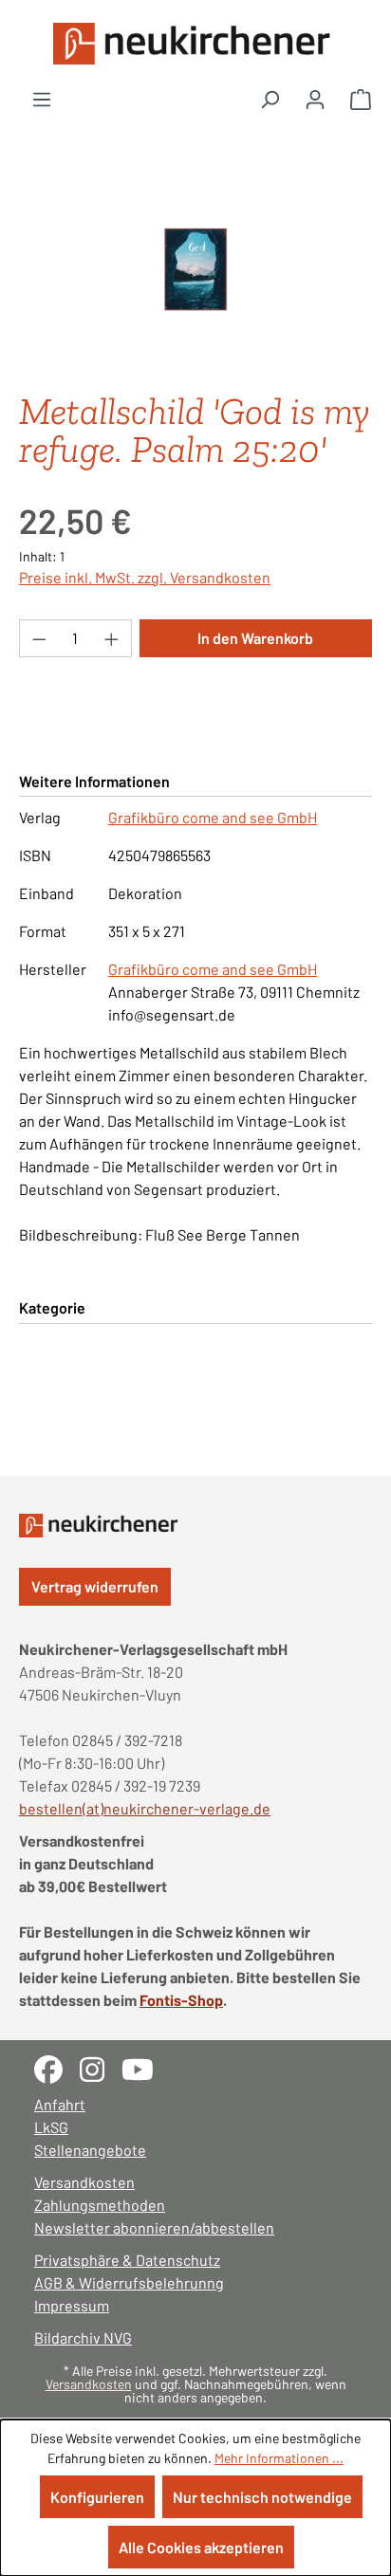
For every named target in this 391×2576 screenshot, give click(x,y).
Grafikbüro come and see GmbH (213, 817)
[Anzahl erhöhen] (112, 638)
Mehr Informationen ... (279, 2458)
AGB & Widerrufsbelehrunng (129, 2282)
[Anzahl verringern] (39, 638)
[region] (195, 270)
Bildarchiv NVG (83, 2337)
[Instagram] (101, 2067)
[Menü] (42, 99)
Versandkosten (84, 2182)
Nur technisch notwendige (262, 2497)
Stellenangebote (90, 2150)
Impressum (72, 2305)
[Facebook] (57, 2067)
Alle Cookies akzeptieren (201, 2547)
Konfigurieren (97, 2497)
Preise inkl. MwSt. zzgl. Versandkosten (145, 577)
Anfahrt (60, 2104)
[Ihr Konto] (315, 99)
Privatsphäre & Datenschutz (127, 2260)
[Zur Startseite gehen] (195, 44)
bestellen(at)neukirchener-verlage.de (145, 1808)
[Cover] (195, 269)
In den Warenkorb (255, 638)
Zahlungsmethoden (100, 2205)
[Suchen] (270, 99)
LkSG (51, 2127)
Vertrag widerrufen (95, 1586)
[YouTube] (145, 2067)
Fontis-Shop (181, 2000)
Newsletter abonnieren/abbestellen (154, 2227)
